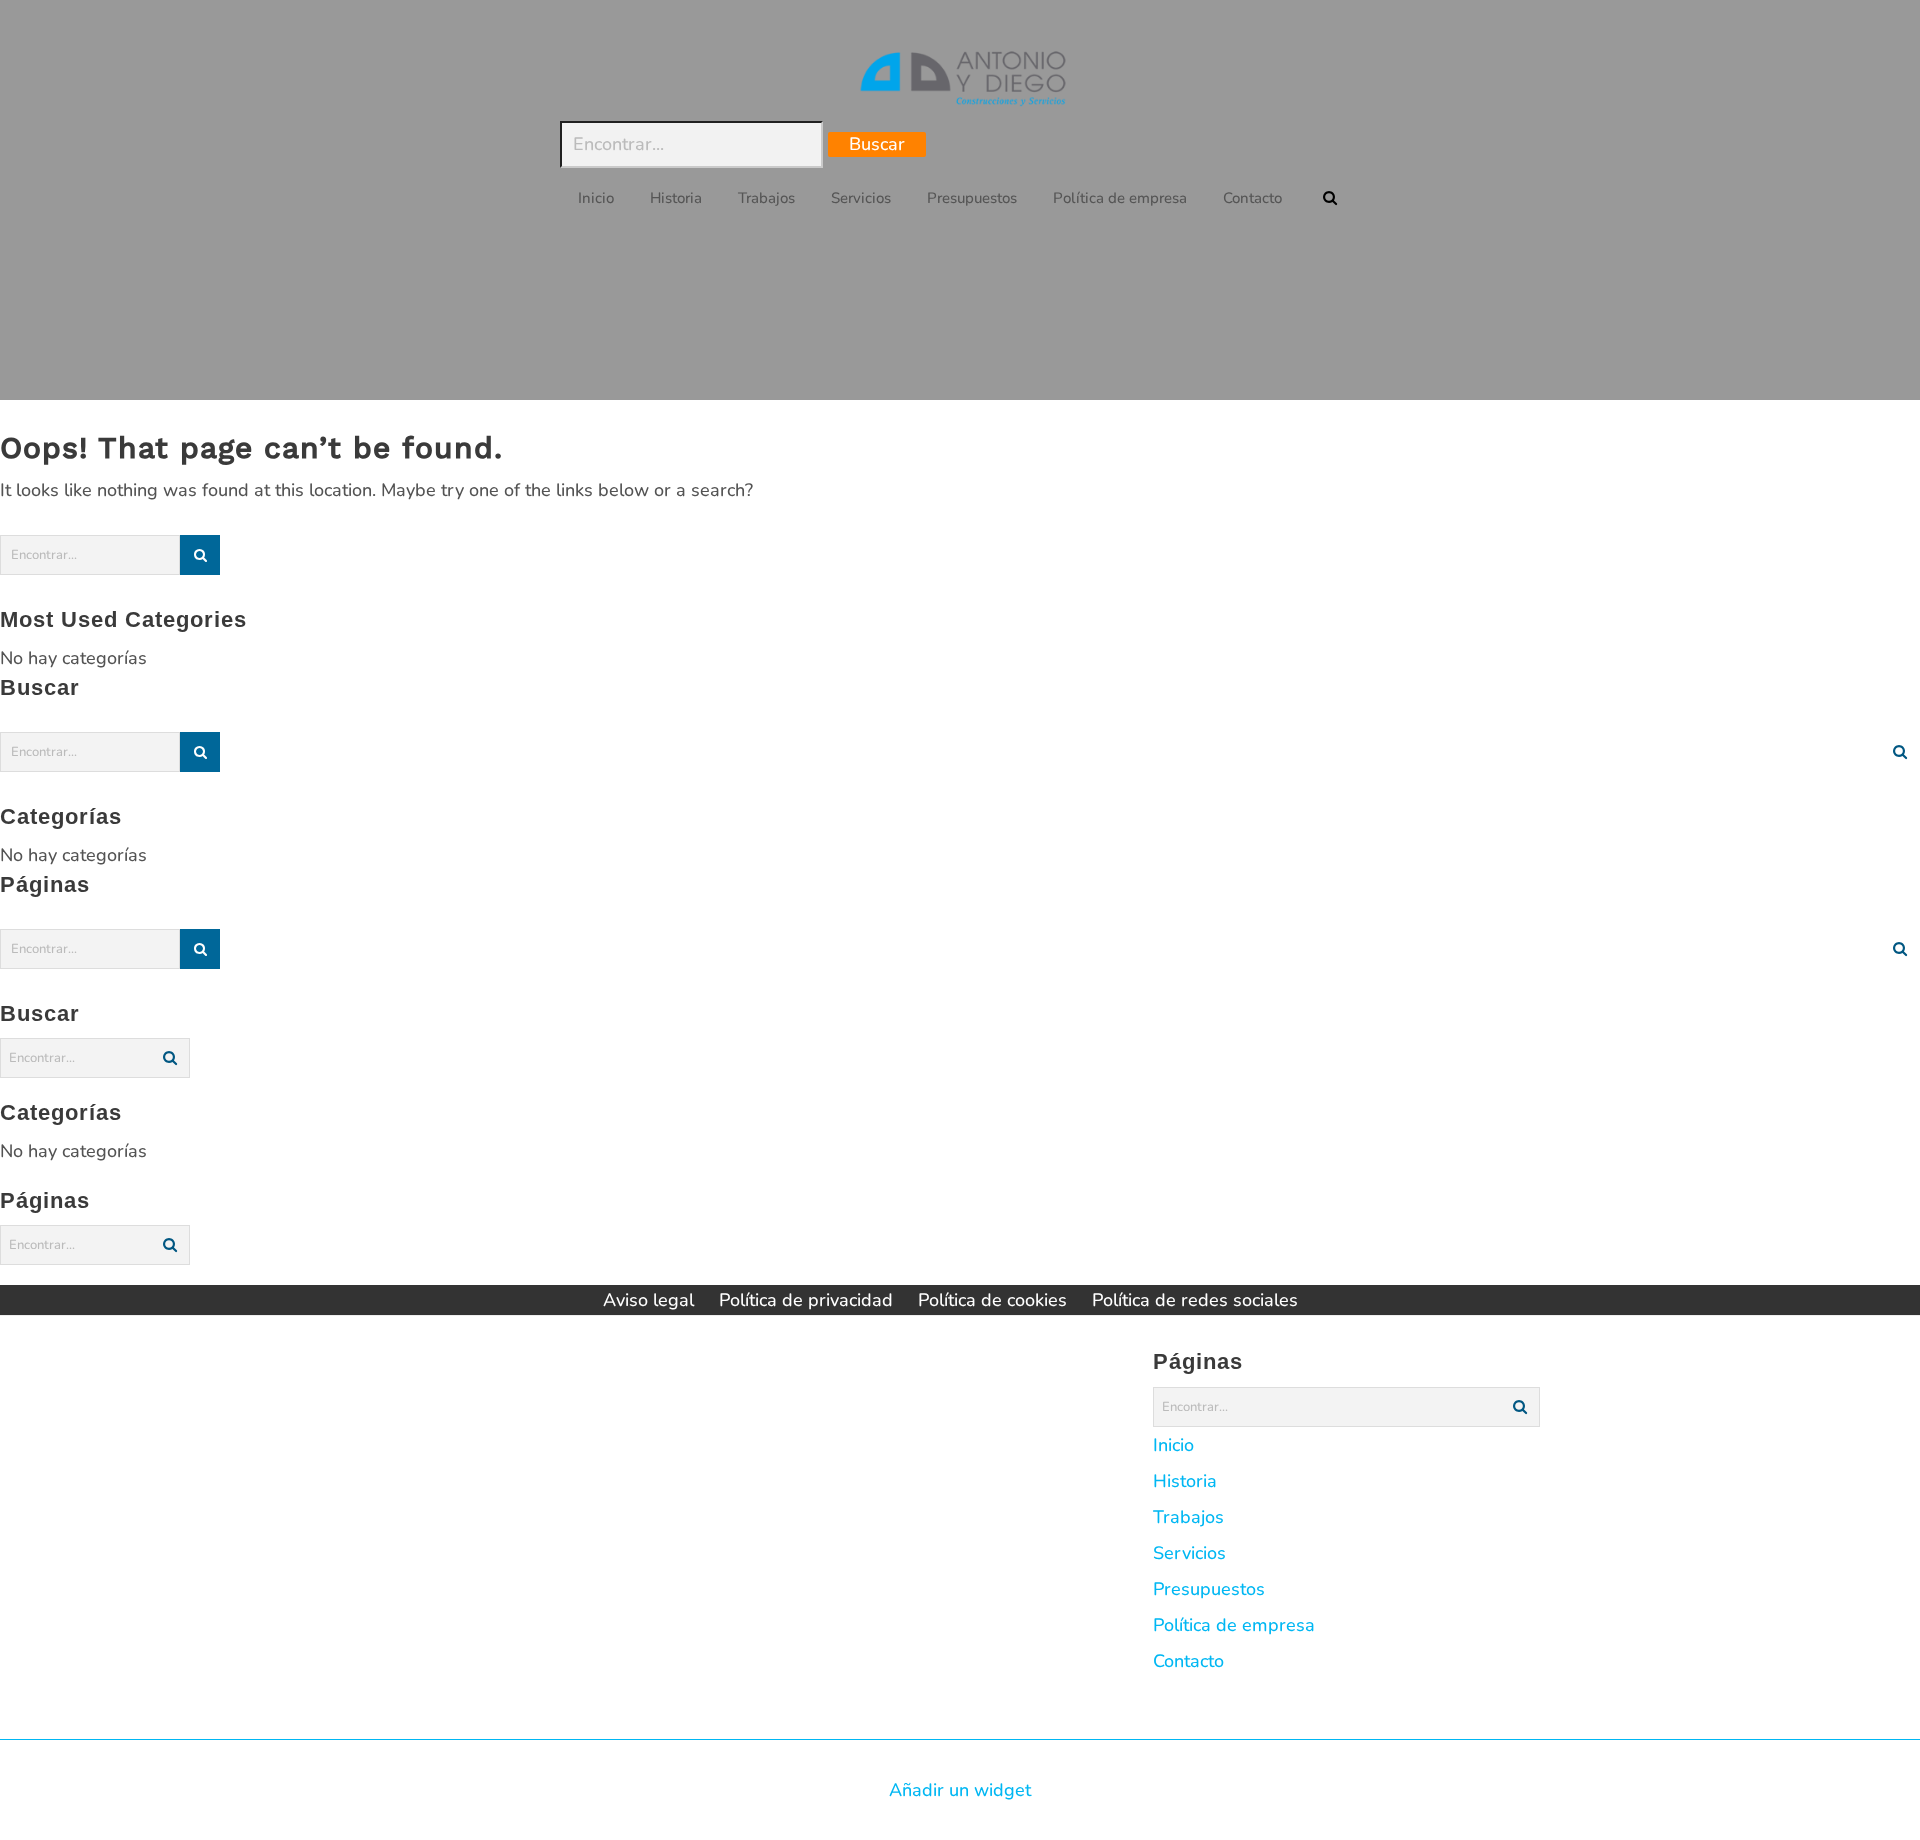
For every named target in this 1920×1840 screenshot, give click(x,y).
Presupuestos (1209, 1589)
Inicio (1173, 1445)
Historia (1185, 1481)
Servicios (1189, 1553)
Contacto (1188, 1661)
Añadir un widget (960, 1790)
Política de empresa (1234, 1625)
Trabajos (1188, 1517)
